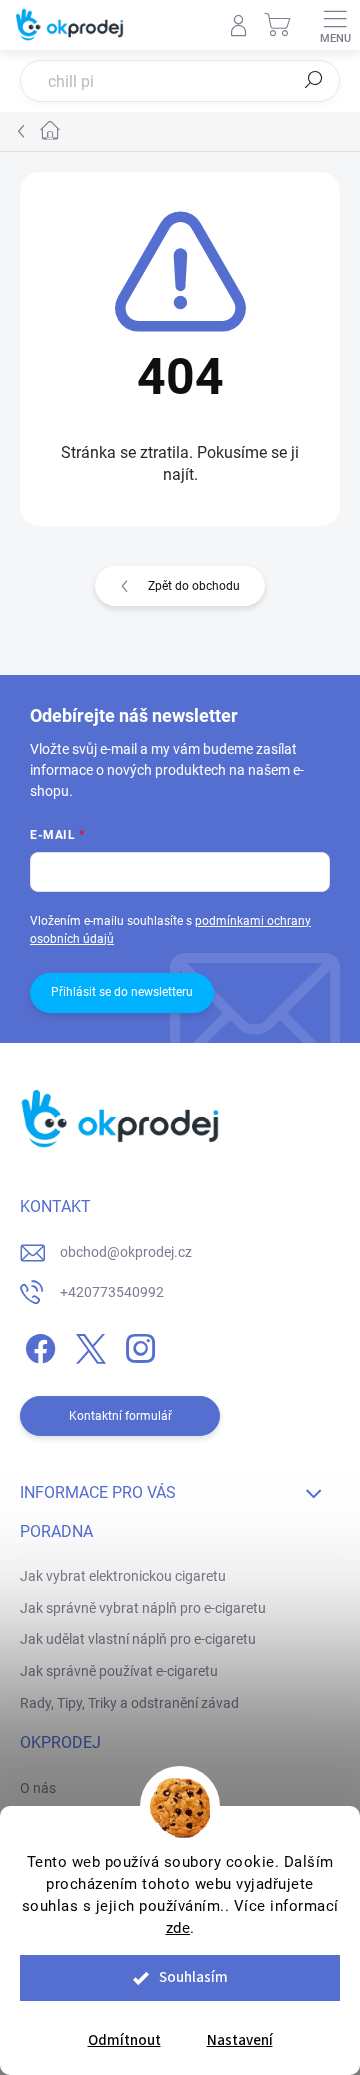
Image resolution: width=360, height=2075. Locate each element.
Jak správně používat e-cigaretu (119, 1671)
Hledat (314, 80)
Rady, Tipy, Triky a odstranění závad (129, 1703)
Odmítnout (124, 2040)
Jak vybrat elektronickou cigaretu (123, 1576)
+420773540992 (112, 1292)
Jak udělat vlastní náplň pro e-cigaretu (138, 1639)
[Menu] (335, 25)
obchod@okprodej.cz (126, 1252)
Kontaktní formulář (120, 1416)
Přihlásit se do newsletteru (122, 992)
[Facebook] (37, 1345)
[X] (87, 1345)
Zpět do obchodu (194, 586)
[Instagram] (137, 1345)
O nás (38, 1788)
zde (178, 1928)
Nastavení (240, 2040)
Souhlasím (193, 1977)
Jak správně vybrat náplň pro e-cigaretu (143, 1608)
